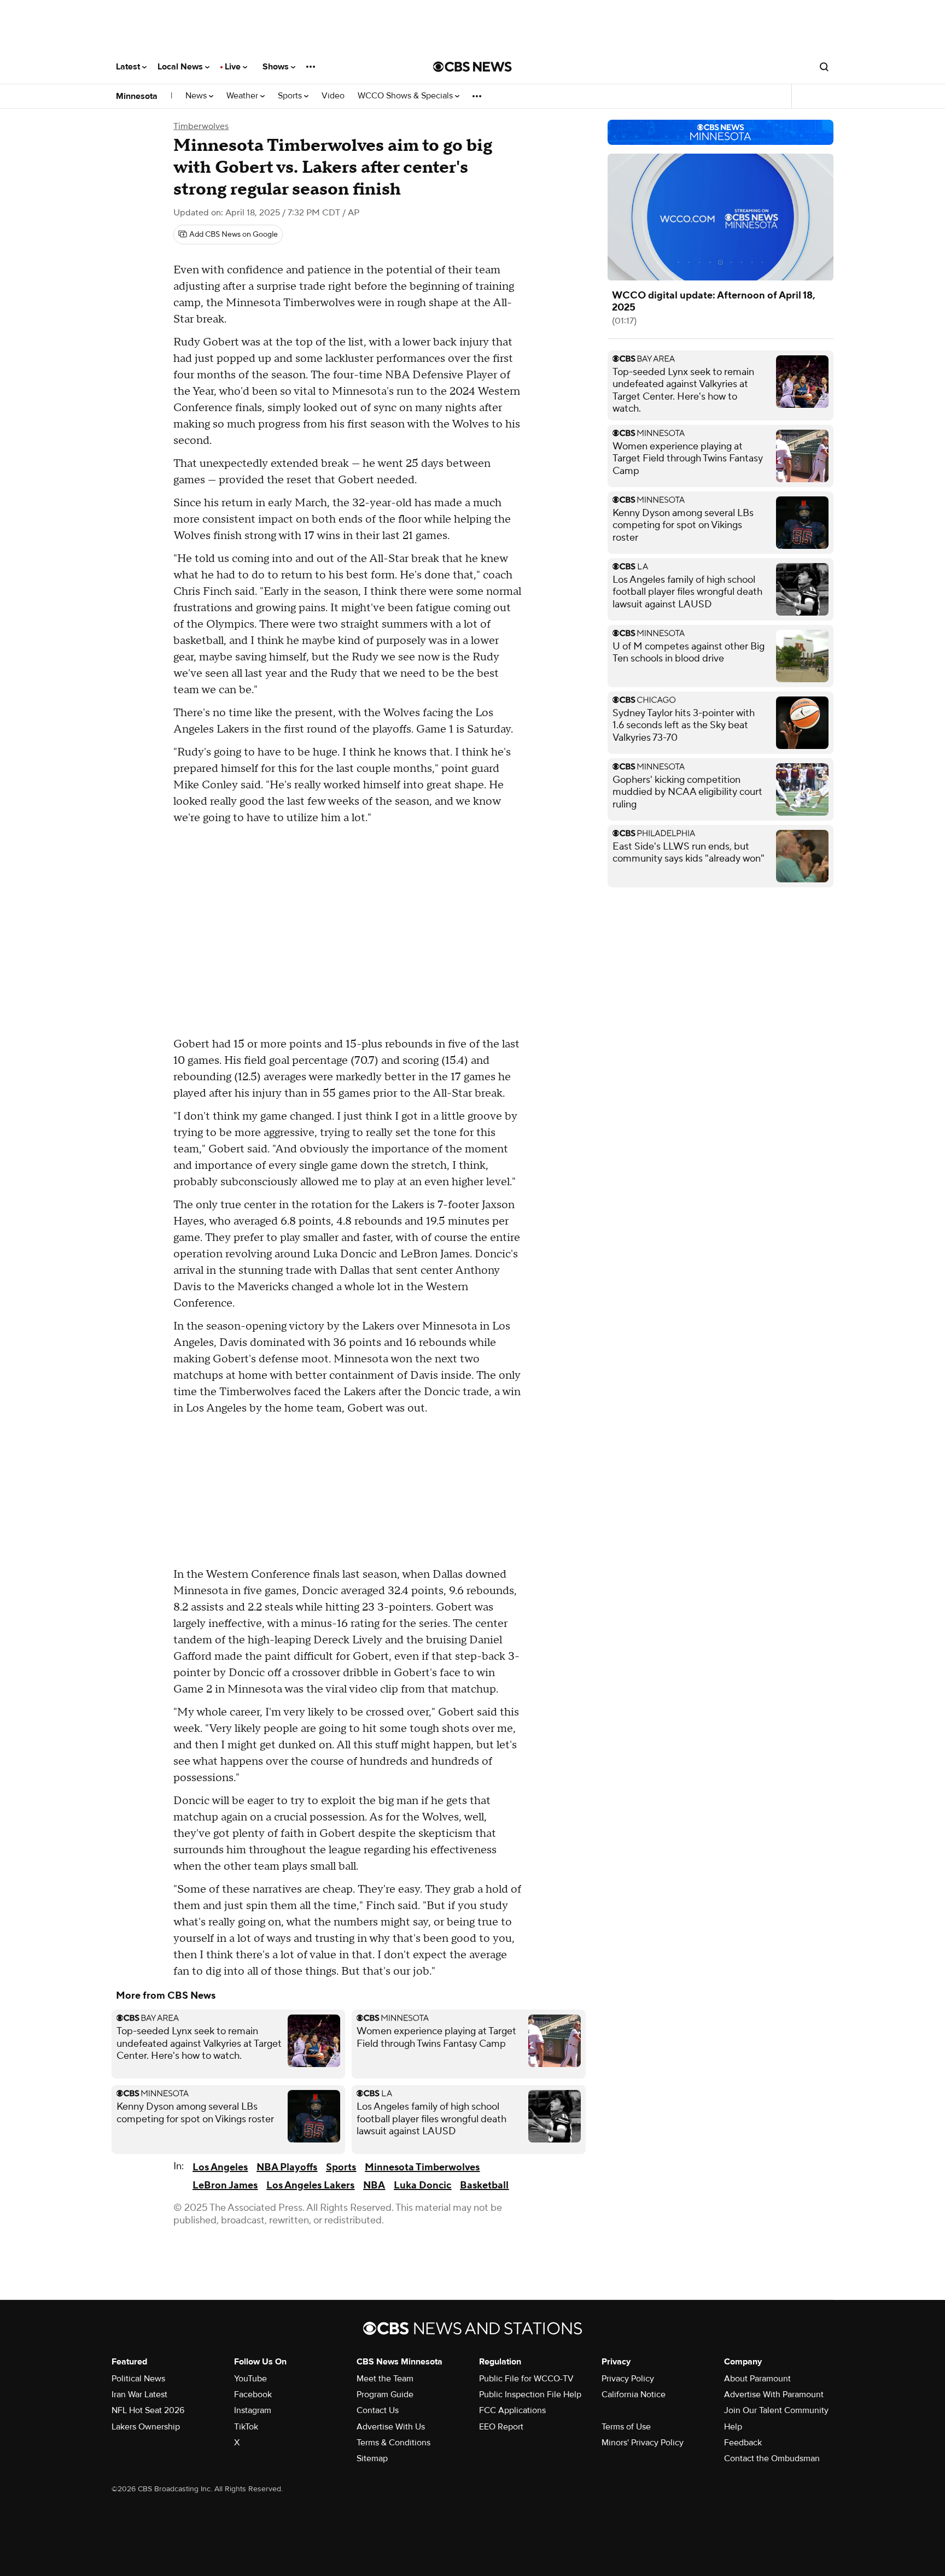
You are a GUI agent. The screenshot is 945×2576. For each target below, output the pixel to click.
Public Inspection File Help (530, 2394)
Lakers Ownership (146, 2427)
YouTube (250, 2379)
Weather (243, 96)
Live (234, 67)
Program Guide (385, 2394)
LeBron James (225, 2185)
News (197, 96)
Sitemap (372, 2458)
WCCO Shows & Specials (406, 96)
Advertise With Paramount (774, 2394)
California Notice (634, 2394)
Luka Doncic (422, 2185)
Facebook (253, 2394)
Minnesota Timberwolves (422, 2167)
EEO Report (501, 2427)
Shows (277, 67)
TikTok (246, 2427)
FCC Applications (512, 2410)
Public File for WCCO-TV (526, 2379)
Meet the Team (385, 2379)
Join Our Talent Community (776, 2410)
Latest (129, 67)
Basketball (484, 2185)
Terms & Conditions (393, 2443)
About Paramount (757, 2379)
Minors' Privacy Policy (643, 2443)
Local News (181, 67)
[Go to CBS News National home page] (472, 67)
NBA (374, 2185)
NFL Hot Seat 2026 (148, 2410)
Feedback (743, 2443)
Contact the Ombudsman (772, 2458)
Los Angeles (220, 2167)
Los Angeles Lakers (310, 2185)
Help (733, 2427)
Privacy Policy (628, 2379)
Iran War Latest (139, 2394)
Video (333, 96)
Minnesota (137, 96)
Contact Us (378, 2410)
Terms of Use (626, 2427)
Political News (138, 2379)
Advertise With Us (391, 2427)
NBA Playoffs (287, 2167)
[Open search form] (824, 67)
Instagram (253, 2410)
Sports (291, 96)
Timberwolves (201, 126)
